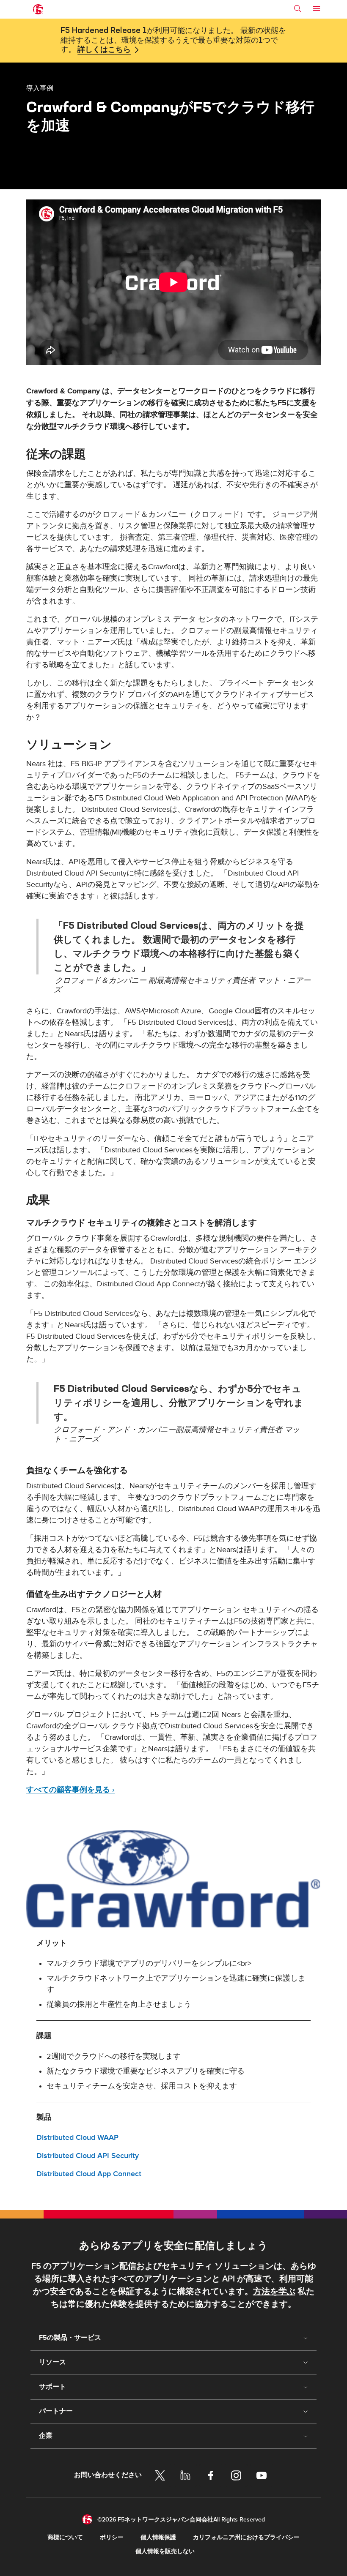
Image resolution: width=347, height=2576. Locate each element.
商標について (65, 2537)
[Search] (297, 8)
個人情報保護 (158, 2537)
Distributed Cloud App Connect (89, 2174)
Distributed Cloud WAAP (77, 2138)
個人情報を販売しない (165, 2551)
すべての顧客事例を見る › (70, 1790)
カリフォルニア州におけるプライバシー (246, 2537)
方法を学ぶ (274, 2292)
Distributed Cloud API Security (88, 2156)
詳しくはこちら (104, 50)
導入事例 (40, 88)
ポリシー (112, 2537)
